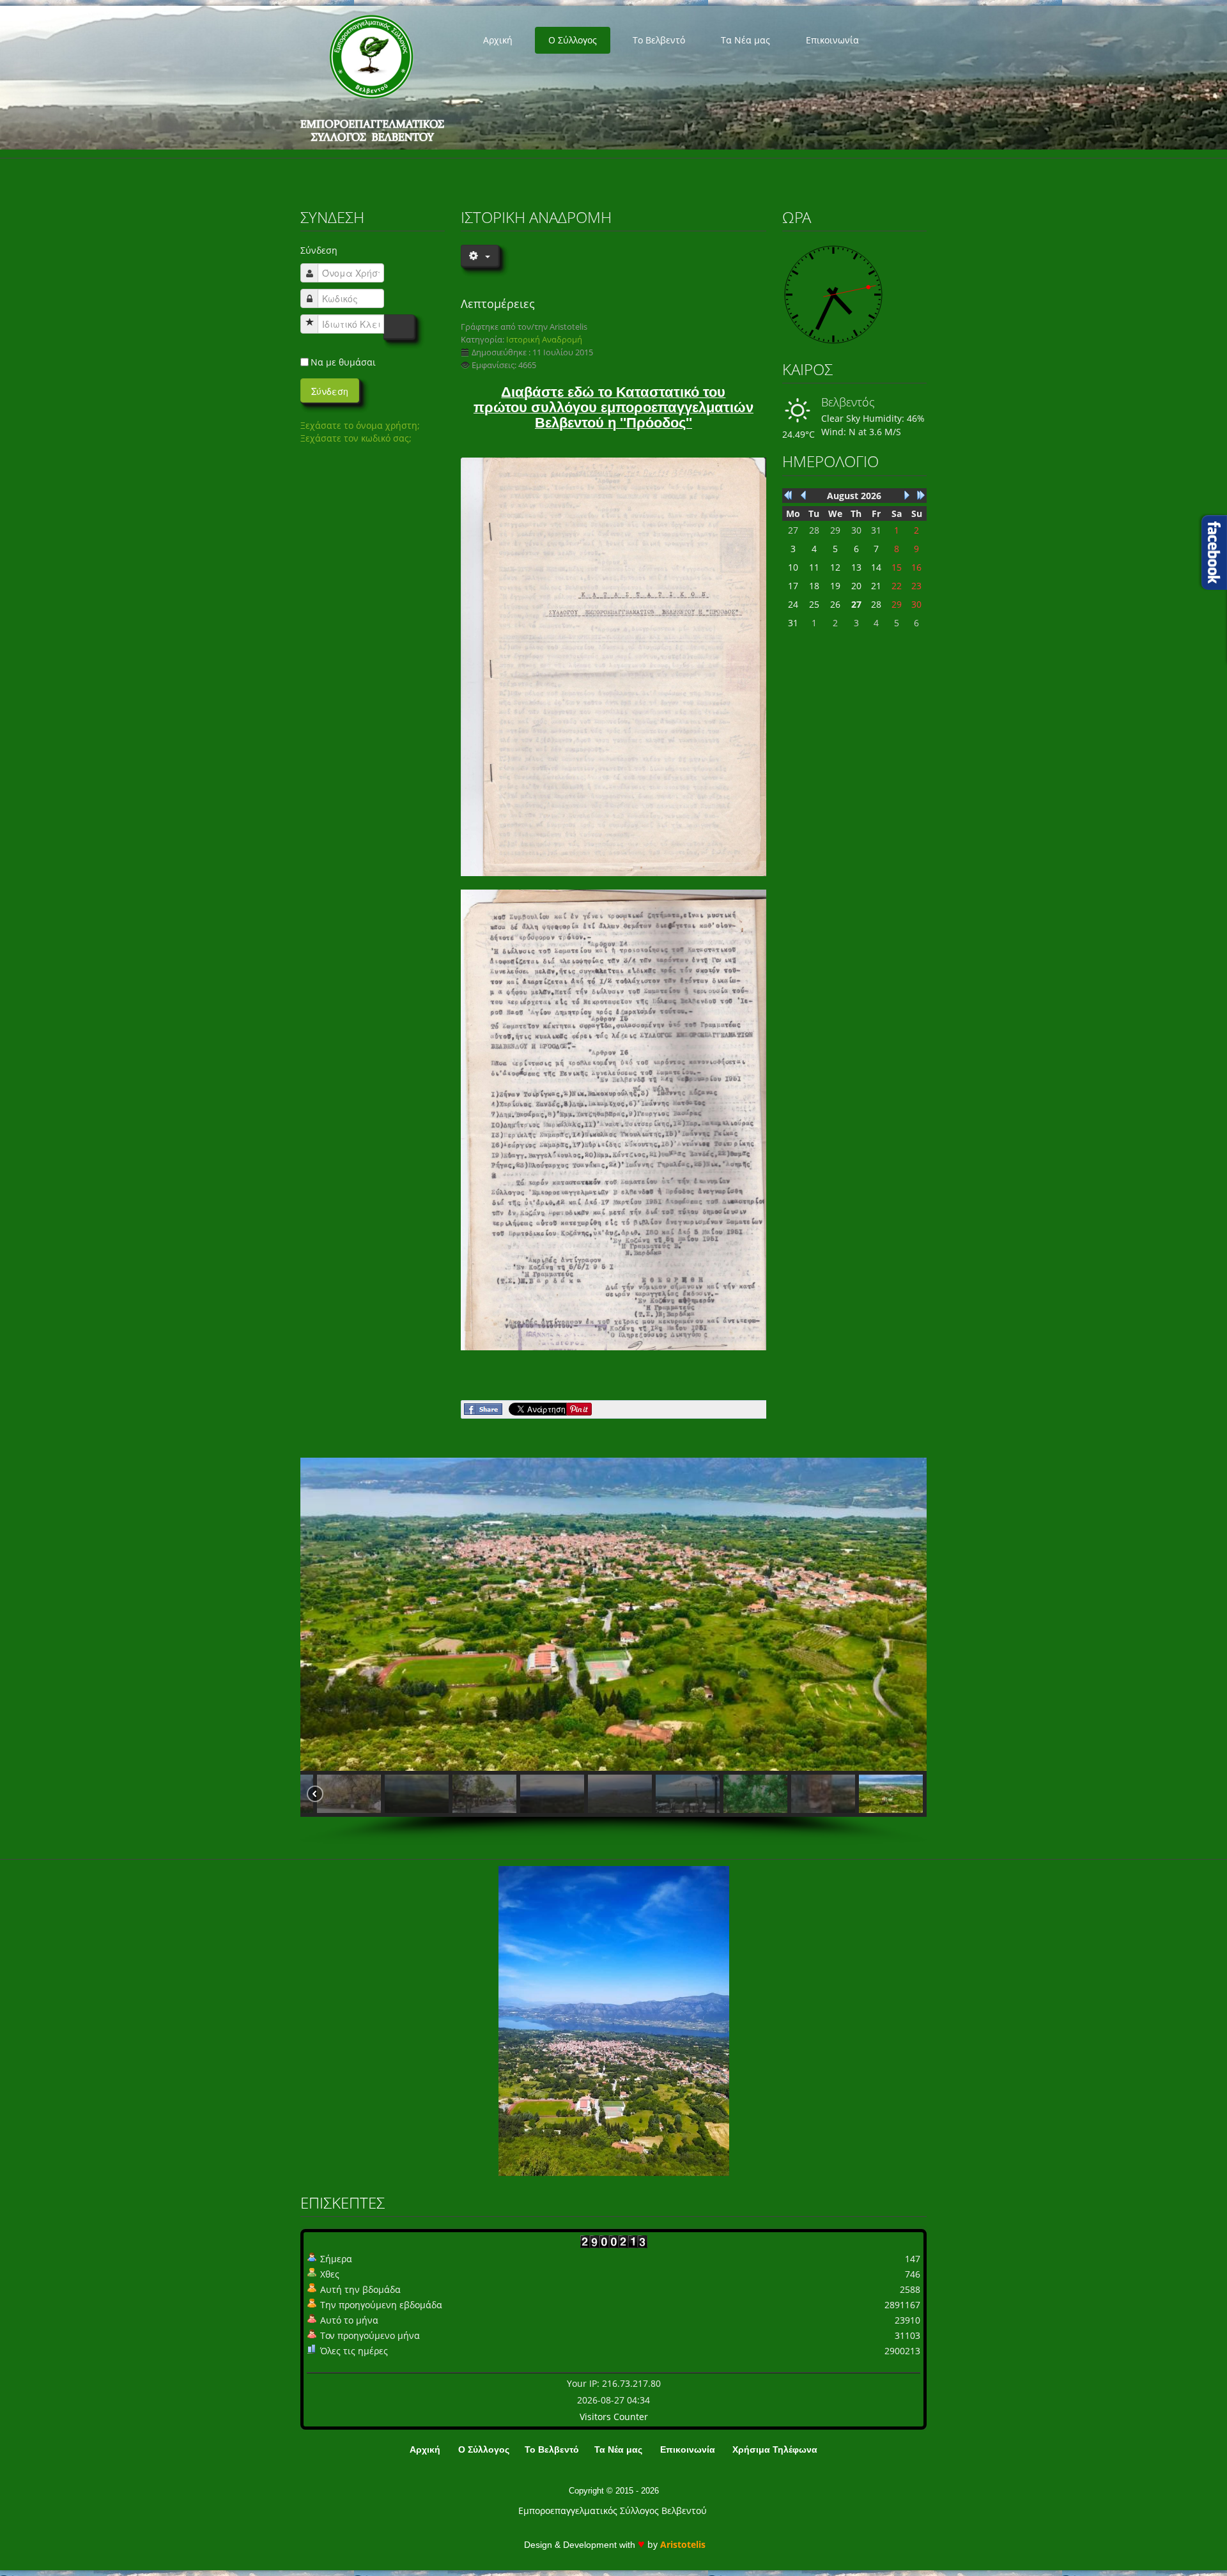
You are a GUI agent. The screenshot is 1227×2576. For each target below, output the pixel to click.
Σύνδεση (330, 391)
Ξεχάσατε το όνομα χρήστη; (360, 425)
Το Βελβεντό (659, 40)
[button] (336, 1794)
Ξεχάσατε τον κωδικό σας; (356, 438)
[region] (613, 1651)
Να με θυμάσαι (343, 362)
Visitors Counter (614, 2417)
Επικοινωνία (832, 40)
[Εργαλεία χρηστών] (479, 256)
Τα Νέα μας (745, 40)
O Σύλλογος (573, 40)
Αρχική (498, 40)
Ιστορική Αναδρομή (544, 340)
